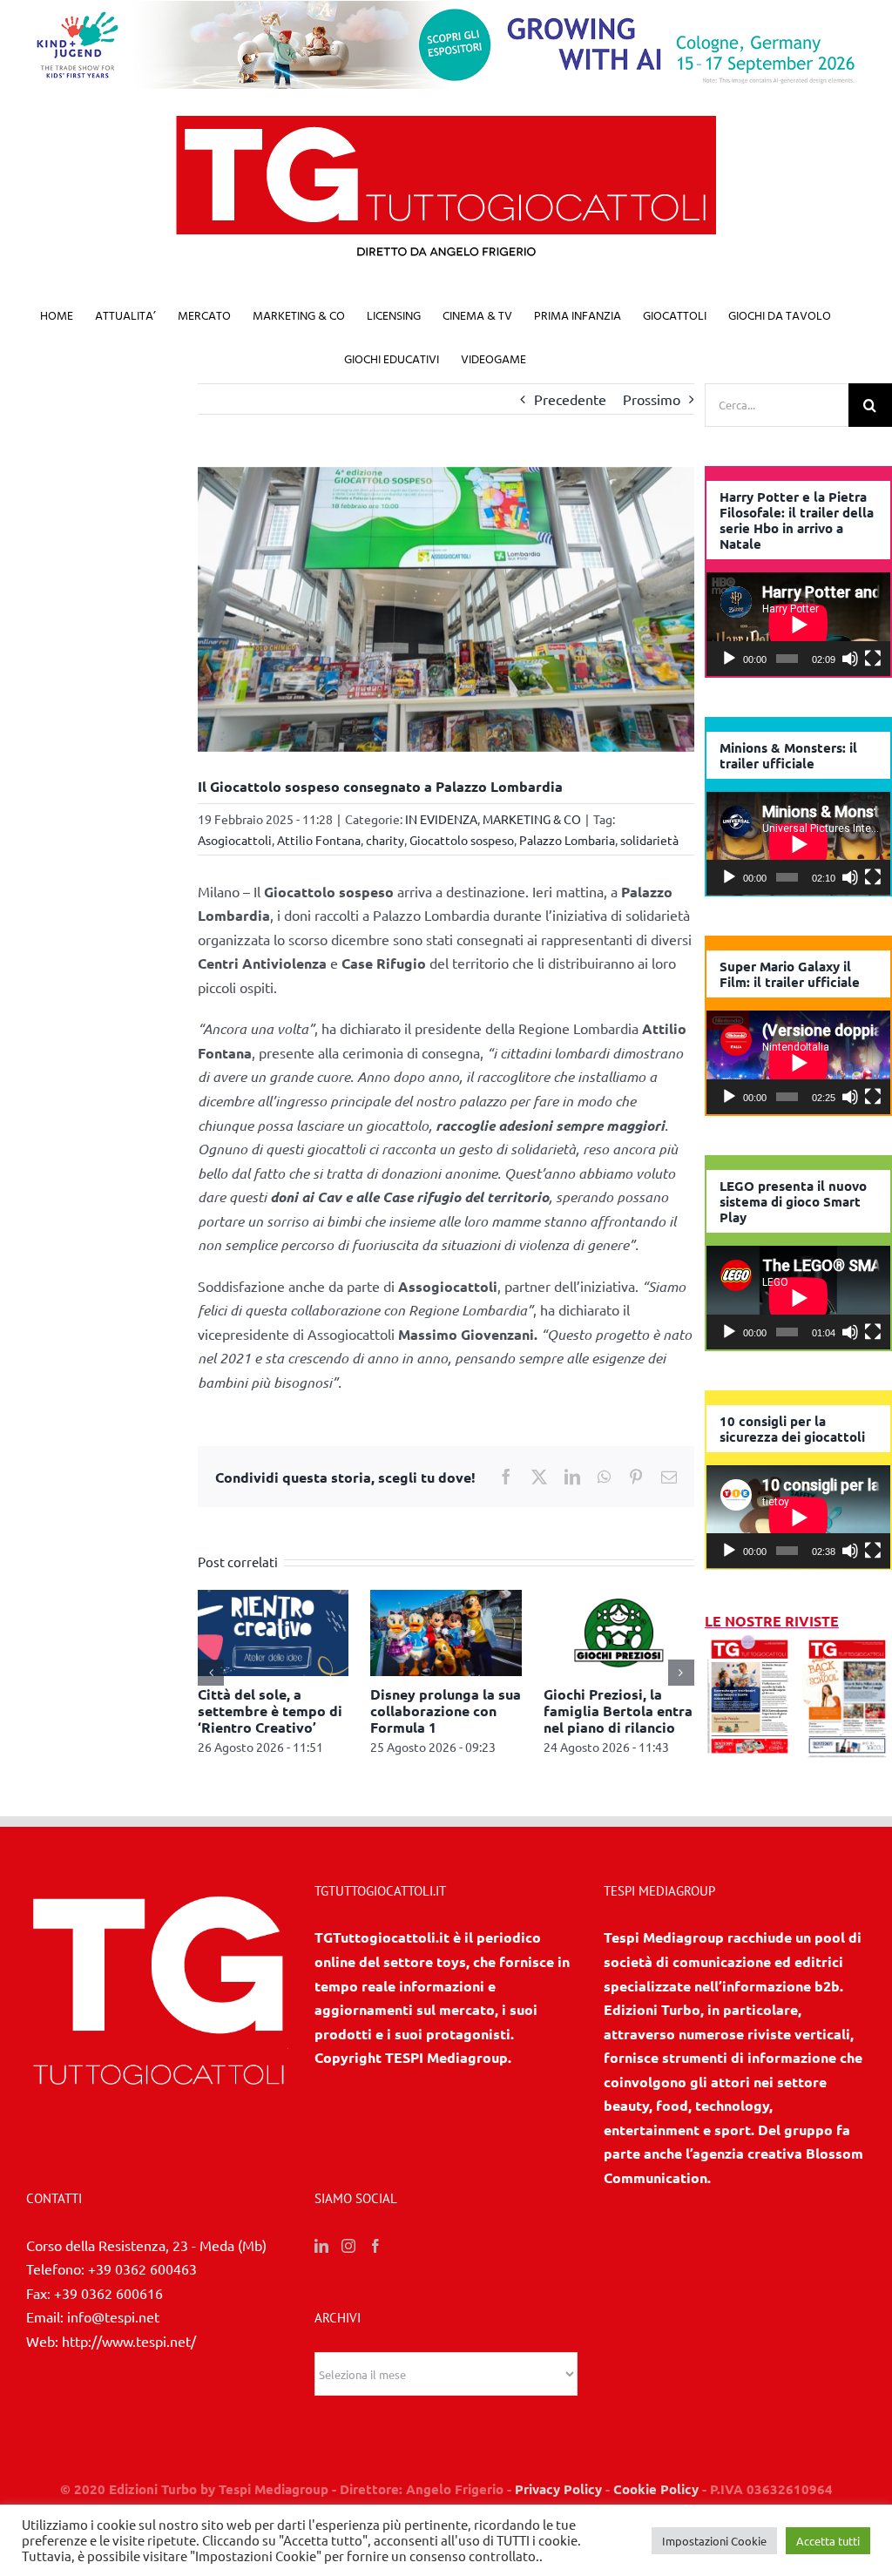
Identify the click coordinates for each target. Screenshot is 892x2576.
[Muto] (850, 659)
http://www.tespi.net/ (129, 2341)
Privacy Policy (558, 2489)
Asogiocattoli (235, 840)
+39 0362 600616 (108, 2293)
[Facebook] (375, 2246)
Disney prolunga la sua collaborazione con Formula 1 (446, 1711)
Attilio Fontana (319, 840)
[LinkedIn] (321, 2246)
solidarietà (649, 840)
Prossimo (652, 399)
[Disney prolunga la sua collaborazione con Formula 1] (446, 1599)
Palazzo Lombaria (567, 840)
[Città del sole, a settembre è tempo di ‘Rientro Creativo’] (273, 1599)
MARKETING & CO (532, 819)
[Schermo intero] (873, 659)
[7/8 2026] (750, 1645)
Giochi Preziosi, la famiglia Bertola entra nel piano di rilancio (618, 1711)
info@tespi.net (113, 2316)
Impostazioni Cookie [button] (714, 2541)
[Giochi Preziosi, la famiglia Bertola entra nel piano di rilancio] (619, 1599)
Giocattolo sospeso (462, 840)
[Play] (729, 659)
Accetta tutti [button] (828, 2541)
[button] (211, 1673)
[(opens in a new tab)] (847, 1645)
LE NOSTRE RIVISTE (772, 1621)
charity (385, 840)
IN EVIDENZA (441, 819)
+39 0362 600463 (142, 2268)
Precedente (570, 399)
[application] (798, 624)
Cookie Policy (656, 2489)
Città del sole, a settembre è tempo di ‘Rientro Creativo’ (270, 1711)
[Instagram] (348, 2246)
